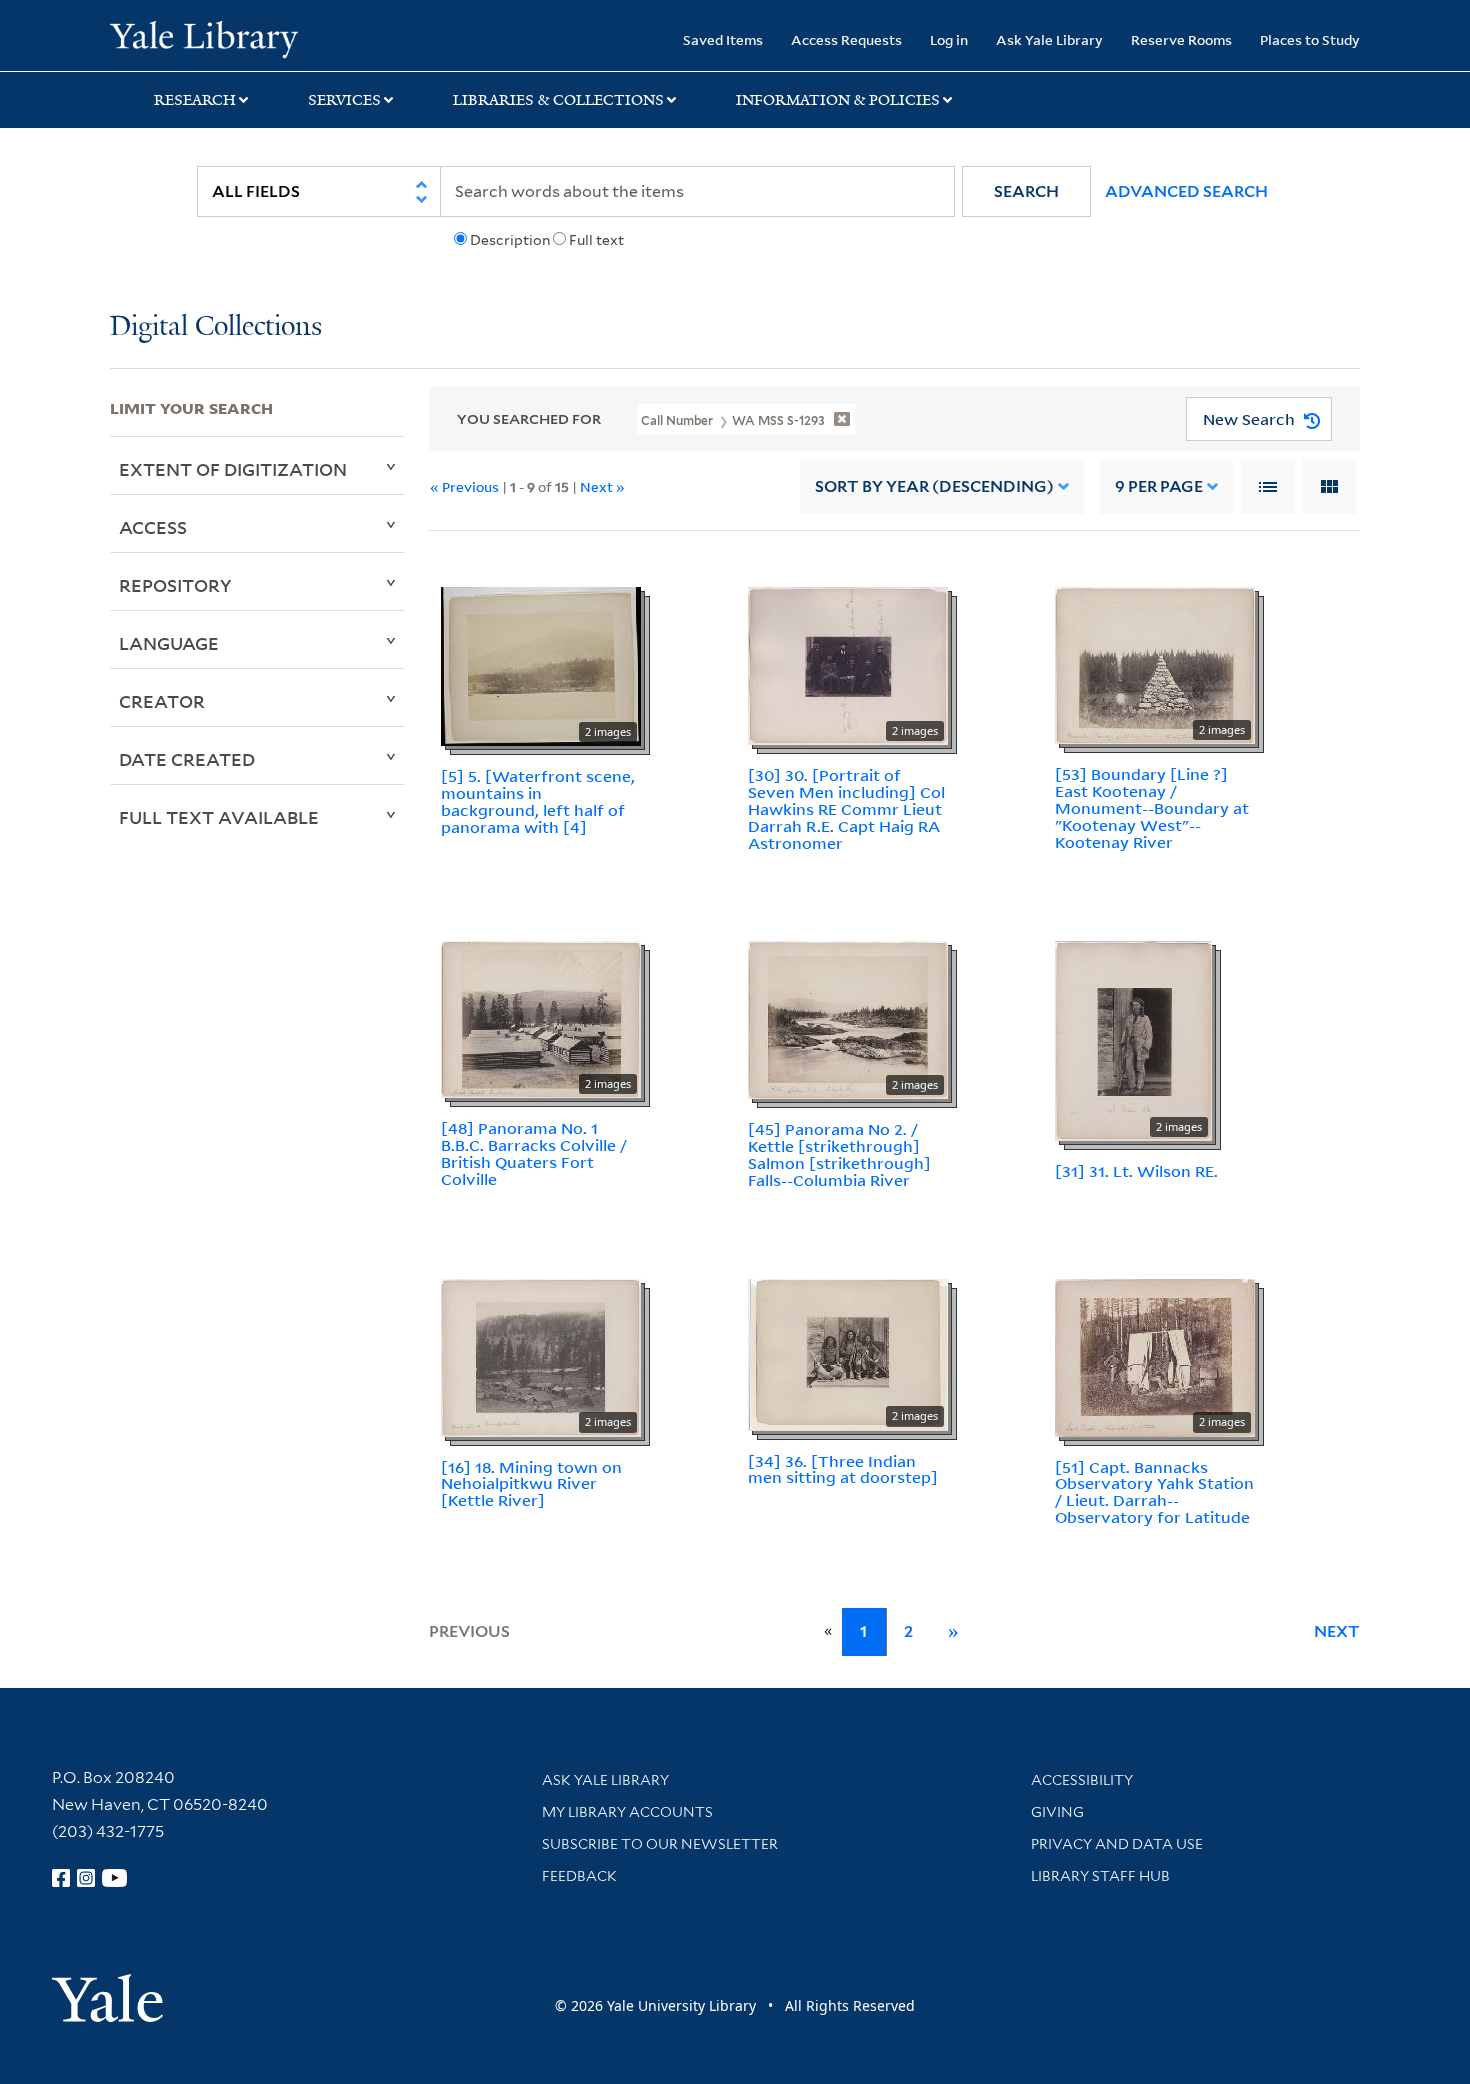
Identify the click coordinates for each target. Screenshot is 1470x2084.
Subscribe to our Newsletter (660, 1844)
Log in (949, 39)
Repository (175, 585)
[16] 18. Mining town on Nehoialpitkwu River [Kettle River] (531, 1484)
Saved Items (723, 39)
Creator (162, 701)
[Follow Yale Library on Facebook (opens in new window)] (61, 1878)
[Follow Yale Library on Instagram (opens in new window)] (86, 1878)
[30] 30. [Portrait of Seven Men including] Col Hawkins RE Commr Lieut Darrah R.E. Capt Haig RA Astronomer (846, 808)
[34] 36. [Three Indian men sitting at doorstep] (843, 1469)
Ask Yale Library (1049, 39)
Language (169, 643)
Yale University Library (203, 38)
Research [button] (195, 100)
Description (510, 240)
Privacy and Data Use (1117, 1844)
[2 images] (541, 665)
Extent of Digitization (233, 469)
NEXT (1337, 1631)
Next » (602, 486)
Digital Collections (216, 327)
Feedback (579, 1876)
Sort (934, 486)
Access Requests (846, 39)
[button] (1026, 191)
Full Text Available (219, 817)
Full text (596, 240)
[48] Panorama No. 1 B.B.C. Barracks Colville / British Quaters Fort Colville (534, 1153)
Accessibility (1082, 1780)
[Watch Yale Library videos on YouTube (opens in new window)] (115, 1878)
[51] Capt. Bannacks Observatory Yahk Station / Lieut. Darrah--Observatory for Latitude (1154, 1492)
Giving (1057, 1812)
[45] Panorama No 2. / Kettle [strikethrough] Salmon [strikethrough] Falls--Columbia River (839, 1154)
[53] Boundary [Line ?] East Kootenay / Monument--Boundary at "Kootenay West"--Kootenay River (1152, 807)
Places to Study (1310, 39)
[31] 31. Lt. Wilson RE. (1136, 1171)
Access (153, 527)
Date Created (187, 759)
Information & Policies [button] (838, 100)
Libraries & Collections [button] (558, 100)
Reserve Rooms (1181, 39)
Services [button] (344, 100)
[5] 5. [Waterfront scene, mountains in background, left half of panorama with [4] (538, 801)
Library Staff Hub (1100, 1876)
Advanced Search (1186, 191)
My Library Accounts (627, 1812)
